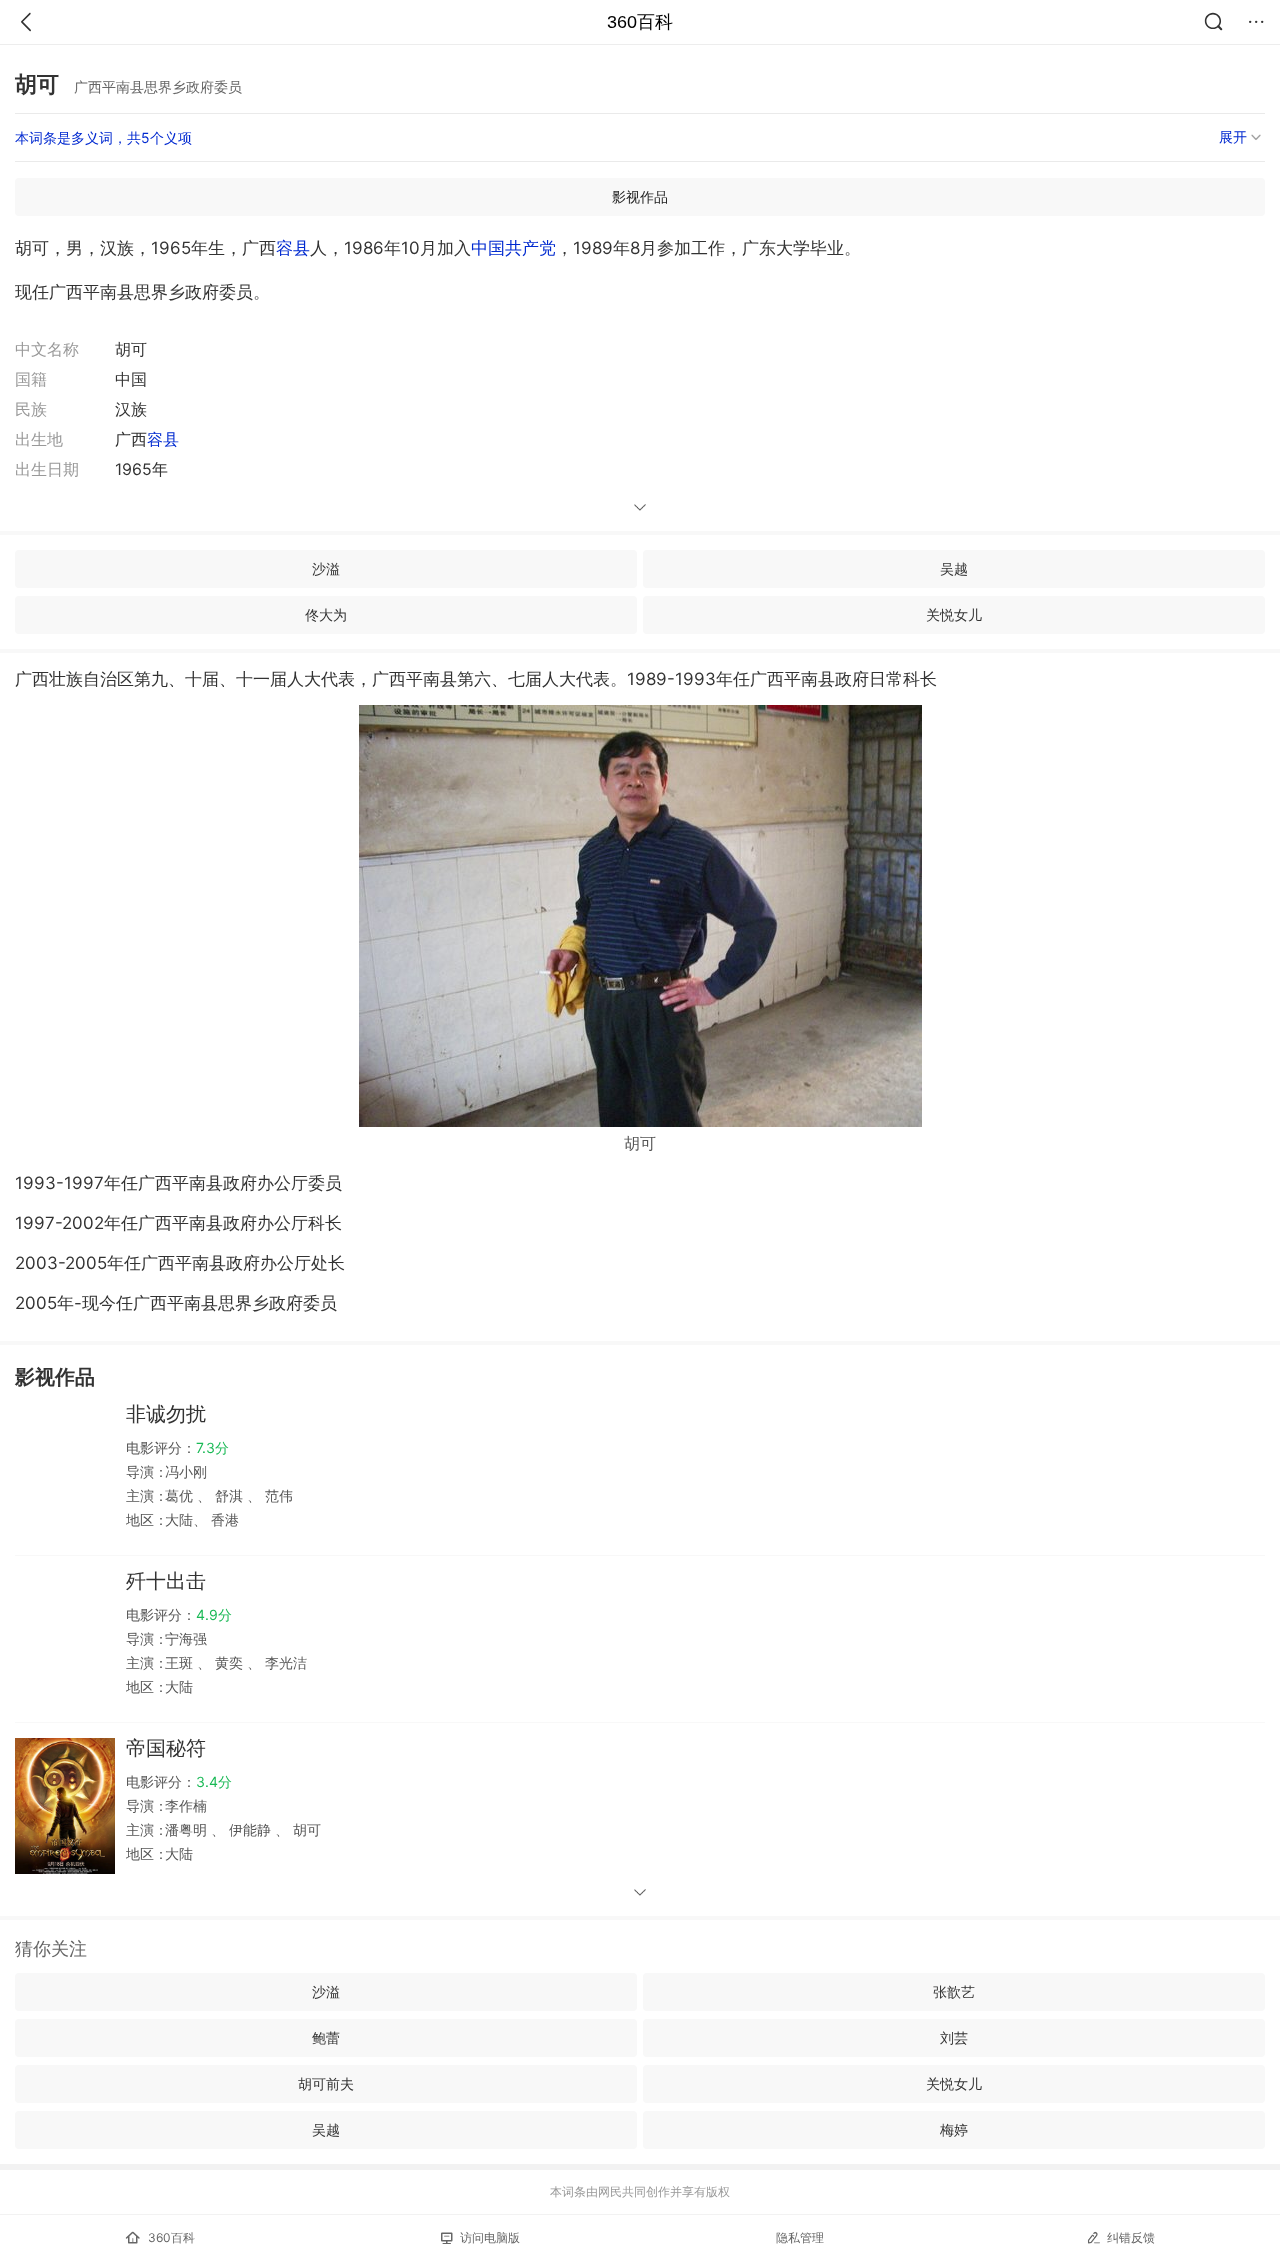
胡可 (305, 1829)
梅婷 (954, 2129)
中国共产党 (513, 248)
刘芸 (954, 2037)
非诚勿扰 (166, 1414)
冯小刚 (186, 1471)
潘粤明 (188, 1829)
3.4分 (214, 1781)
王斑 (181, 1662)
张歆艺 (954, 1991)
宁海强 (186, 1638)
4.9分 (214, 1614)
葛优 (181, 1495)
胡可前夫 (326, 2083)
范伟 (277, 1495)
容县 (293, 248)
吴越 (954, 568)
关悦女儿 (954, 614)
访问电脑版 (490, 2237)
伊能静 (250, 1829)
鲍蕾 (326, 2037)
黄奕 (229, 1662)
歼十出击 (166, 1581)
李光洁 (284, 1662)
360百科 (640, 22)
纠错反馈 (1131, 2237)
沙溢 (326, 568)
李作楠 (186, 1805)
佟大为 (326, 614)
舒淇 (229, 1495)
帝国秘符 (166, 1748)
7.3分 (212, 1447)
